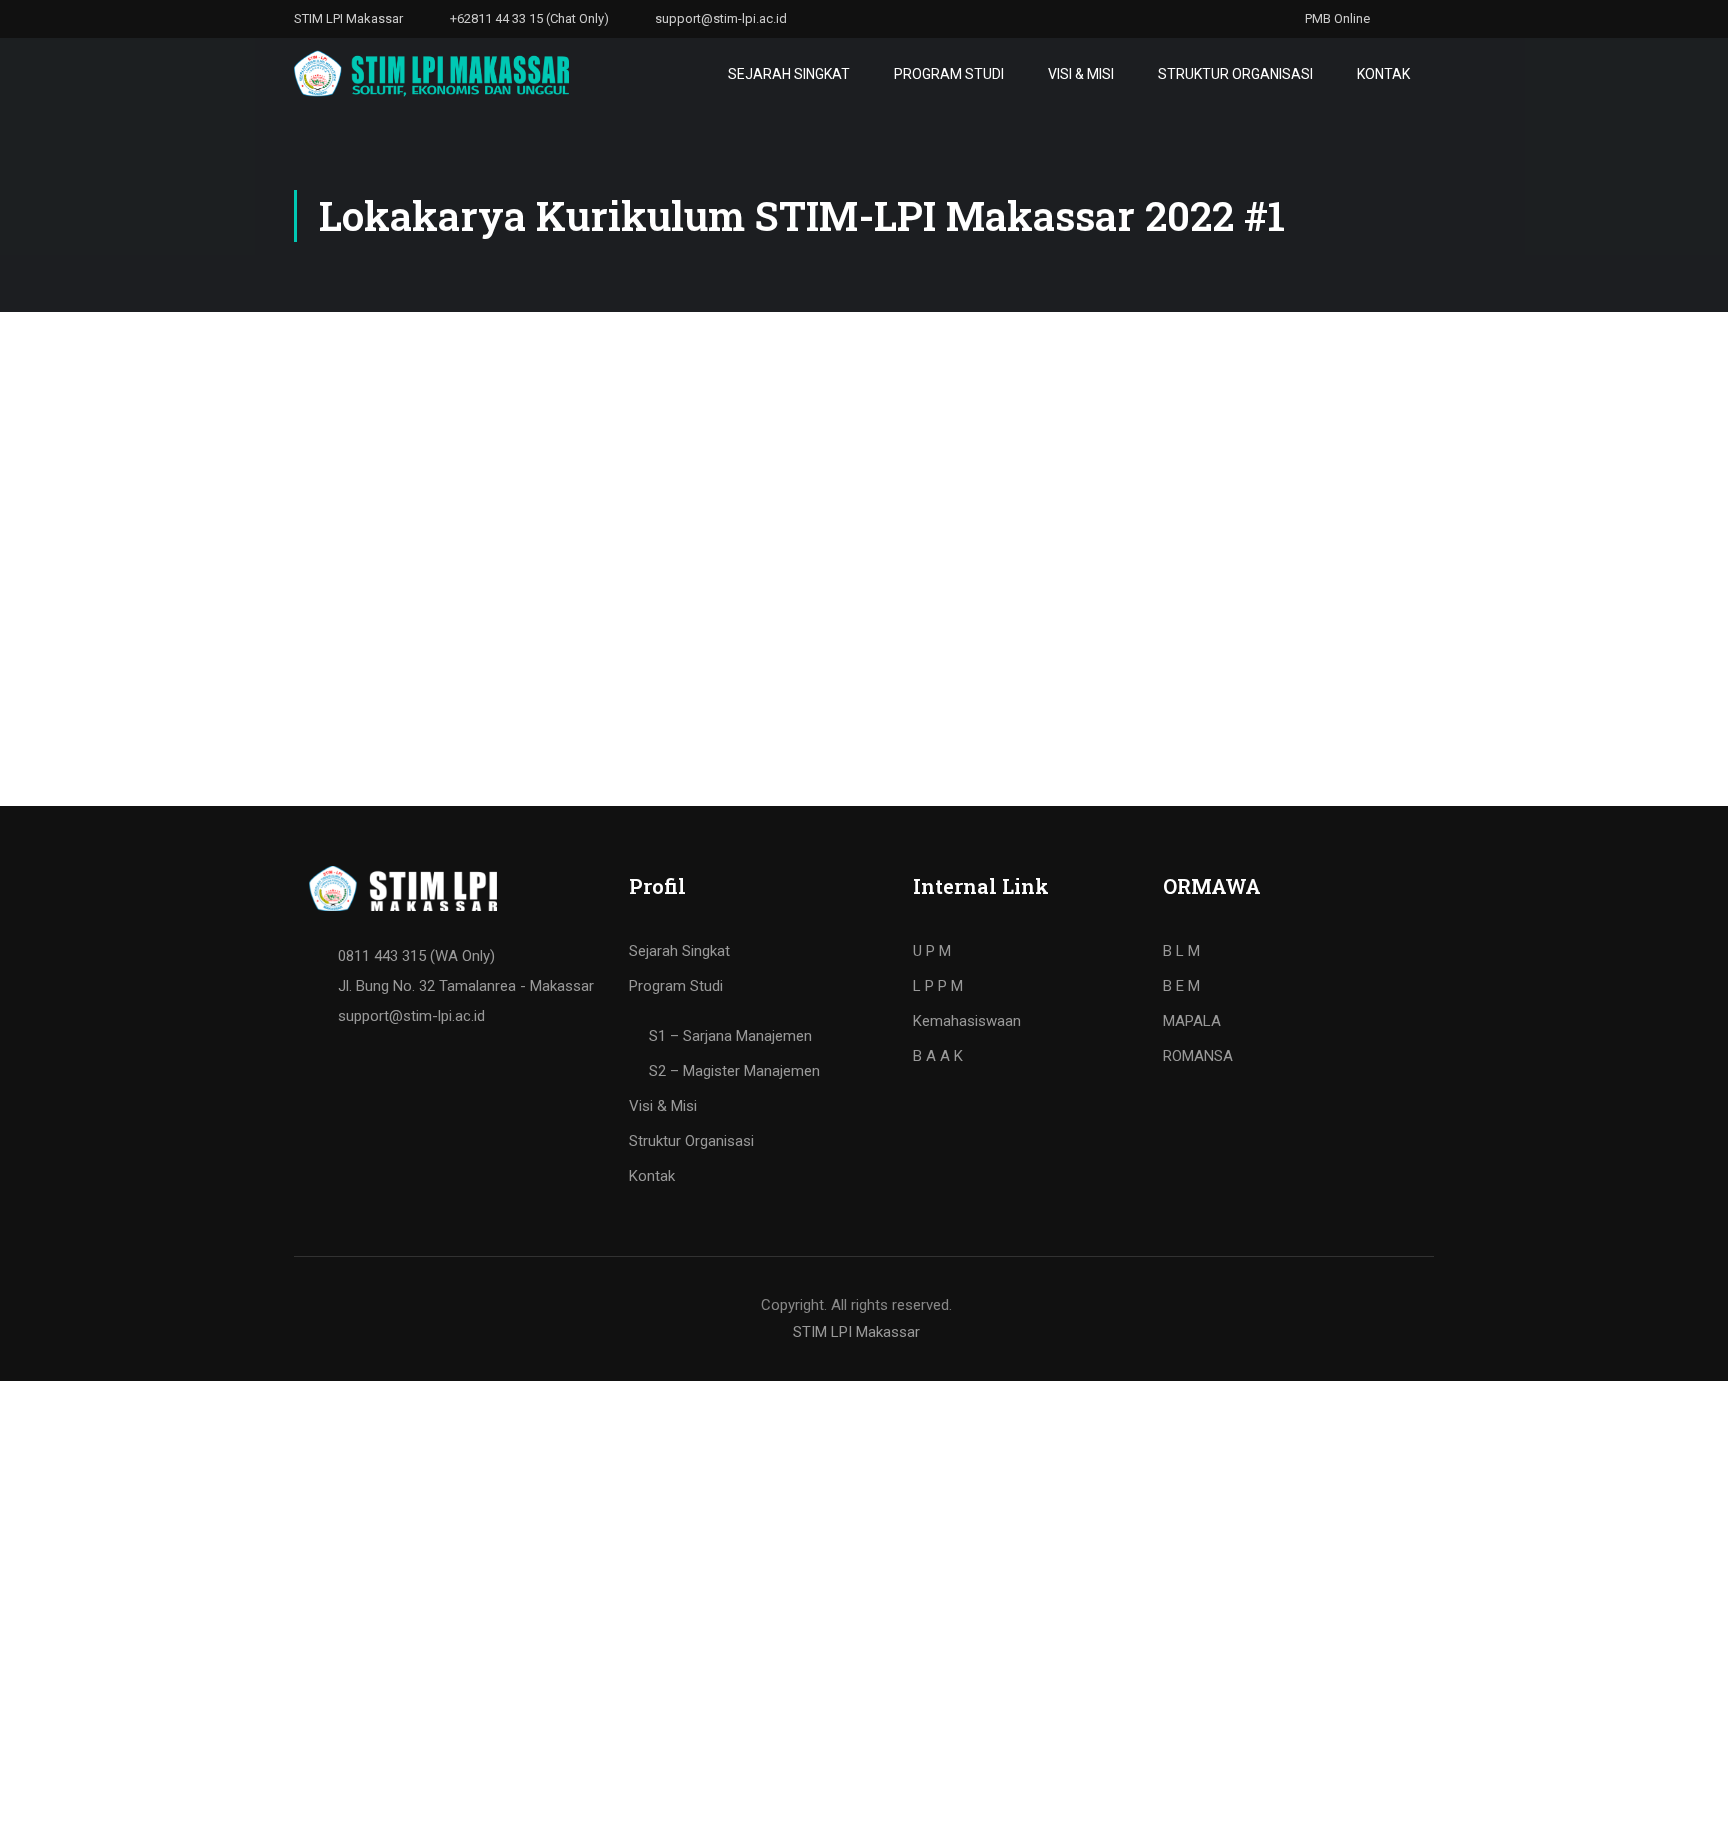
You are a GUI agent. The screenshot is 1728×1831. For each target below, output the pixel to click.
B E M (1181, 986)
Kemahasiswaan (967, 1021)
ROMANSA (1198, 1056)
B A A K (938, 1056)
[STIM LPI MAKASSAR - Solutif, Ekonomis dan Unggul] (431, 73)
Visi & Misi (1081, 74)
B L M (1181, 951)
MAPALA (1192, 1021)
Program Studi (949, 74)
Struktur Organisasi (1235, 74)
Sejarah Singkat (789, 74)
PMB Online (1336, 18)
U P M (932, 951)
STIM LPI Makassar (856, 1332)
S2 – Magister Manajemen (734, 1071)
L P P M (938, 986)
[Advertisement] (864, 462)
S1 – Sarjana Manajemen (730, 1036)
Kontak (1383, 74)
